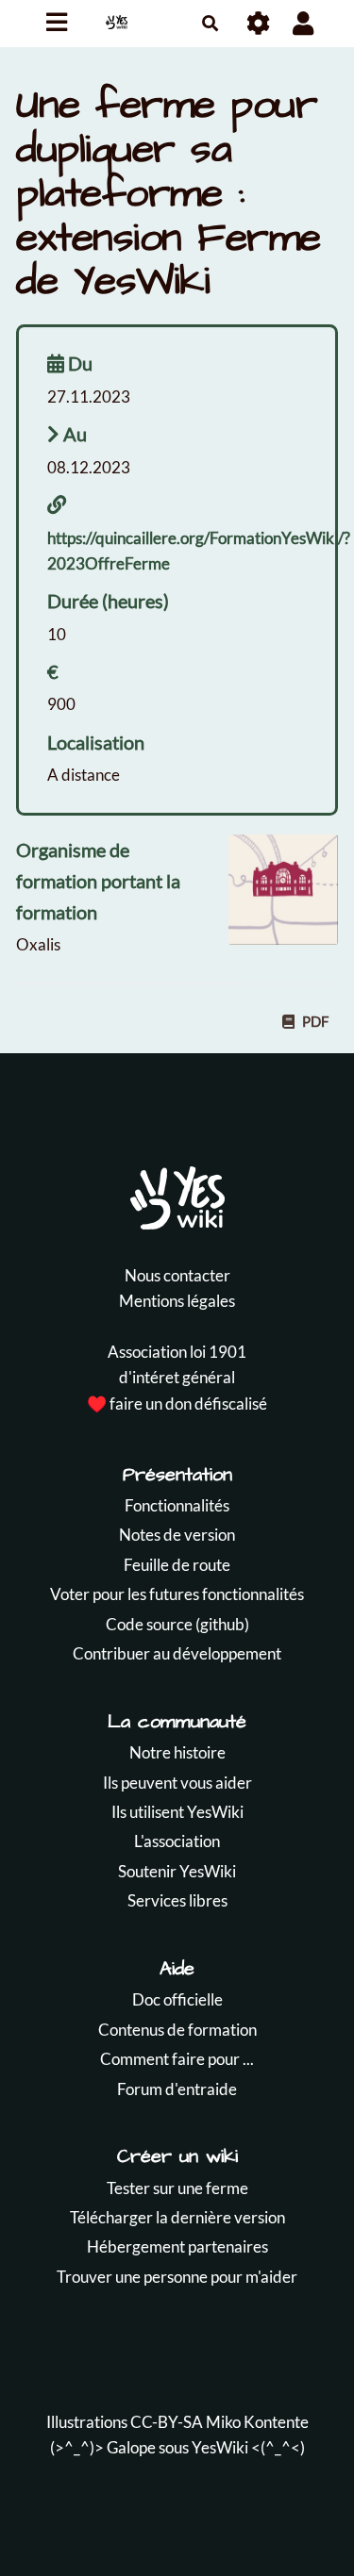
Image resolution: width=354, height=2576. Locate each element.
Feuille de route (177, 1565)
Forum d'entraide (177, 2089)
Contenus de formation (177, 2030)
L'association (177, 1841)
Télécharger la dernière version (177, 2217)
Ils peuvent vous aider (177, 1783)
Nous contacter (177, 1275)
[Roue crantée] (259, 23)
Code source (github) (177, 1624)
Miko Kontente (257, 2422)
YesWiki (220, 2447)
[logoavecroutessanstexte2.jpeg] (274, 899)
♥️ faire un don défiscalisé (177, 1404)
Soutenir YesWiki (177, 1871)
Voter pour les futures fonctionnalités (177, 1594)
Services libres (177, 1900)
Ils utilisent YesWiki (177, 1812)
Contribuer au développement (177, 1653)
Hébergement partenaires (177, 2246)
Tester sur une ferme (177, 2188)
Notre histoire (177, 1752)
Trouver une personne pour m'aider (177, 2277)
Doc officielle (177, 1999)
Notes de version (177, 1535)
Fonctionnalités (177, 1505)
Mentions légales (177, 1301)
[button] (303, 23)
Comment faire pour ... (177, 2059)
